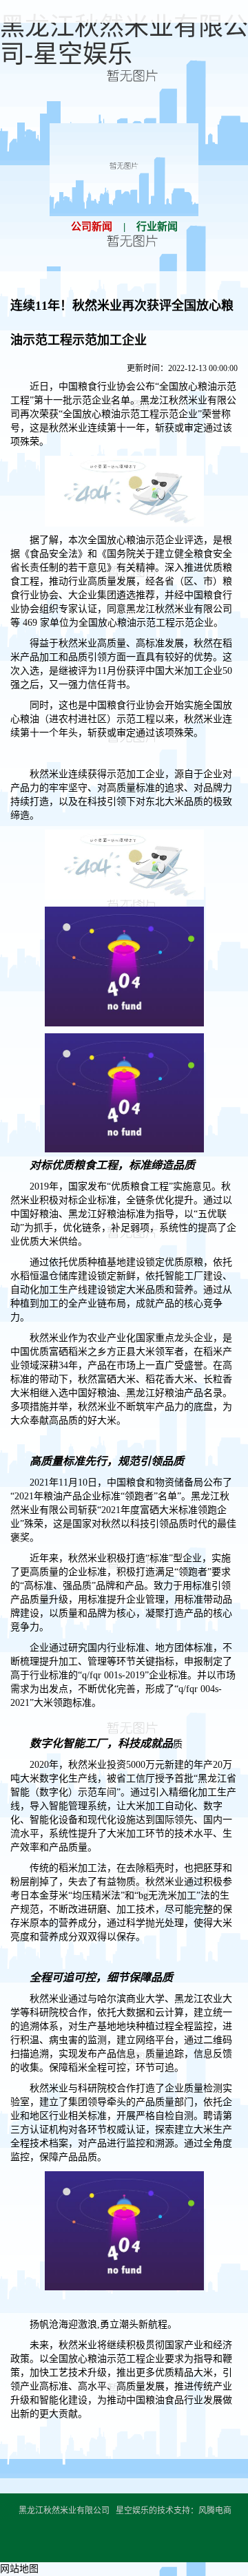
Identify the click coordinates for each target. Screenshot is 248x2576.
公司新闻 (92, 226)
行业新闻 (157, 226)
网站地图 (19, 2569)
